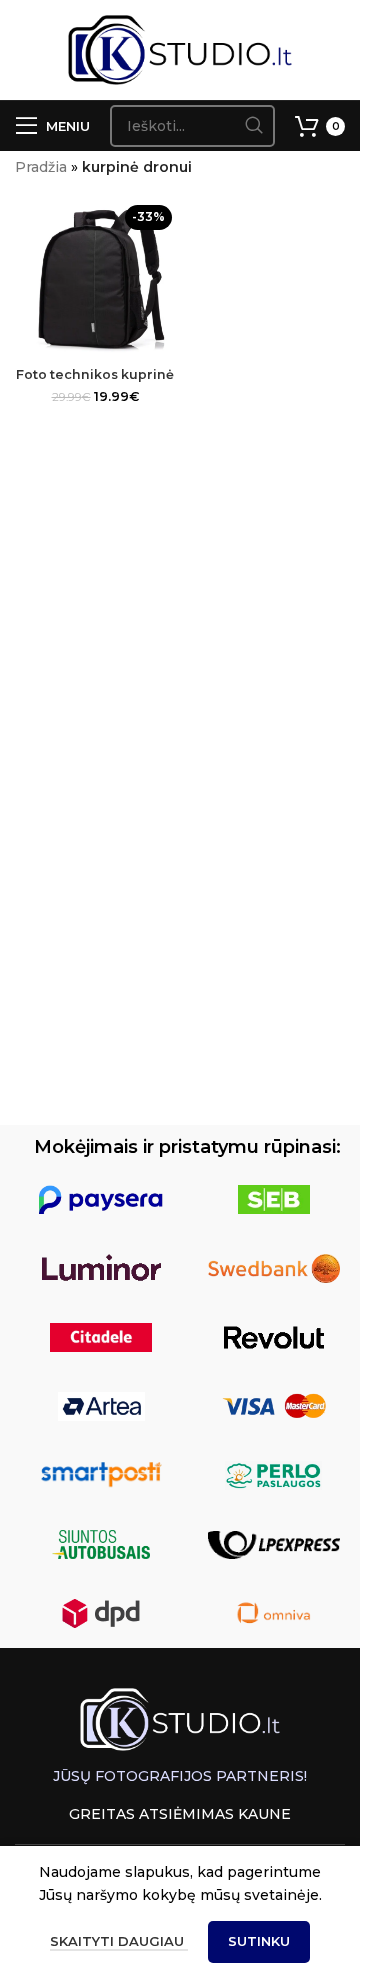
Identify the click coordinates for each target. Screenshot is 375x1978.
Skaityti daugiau (119, 1941)
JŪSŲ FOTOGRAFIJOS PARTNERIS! (180, 1776)
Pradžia (41, 167)
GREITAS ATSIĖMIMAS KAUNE (180, 1814)
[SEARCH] (254, 126)
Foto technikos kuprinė (95, 374)
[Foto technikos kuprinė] (95, 278)
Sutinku (259, 1941)
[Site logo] (180, 49)
